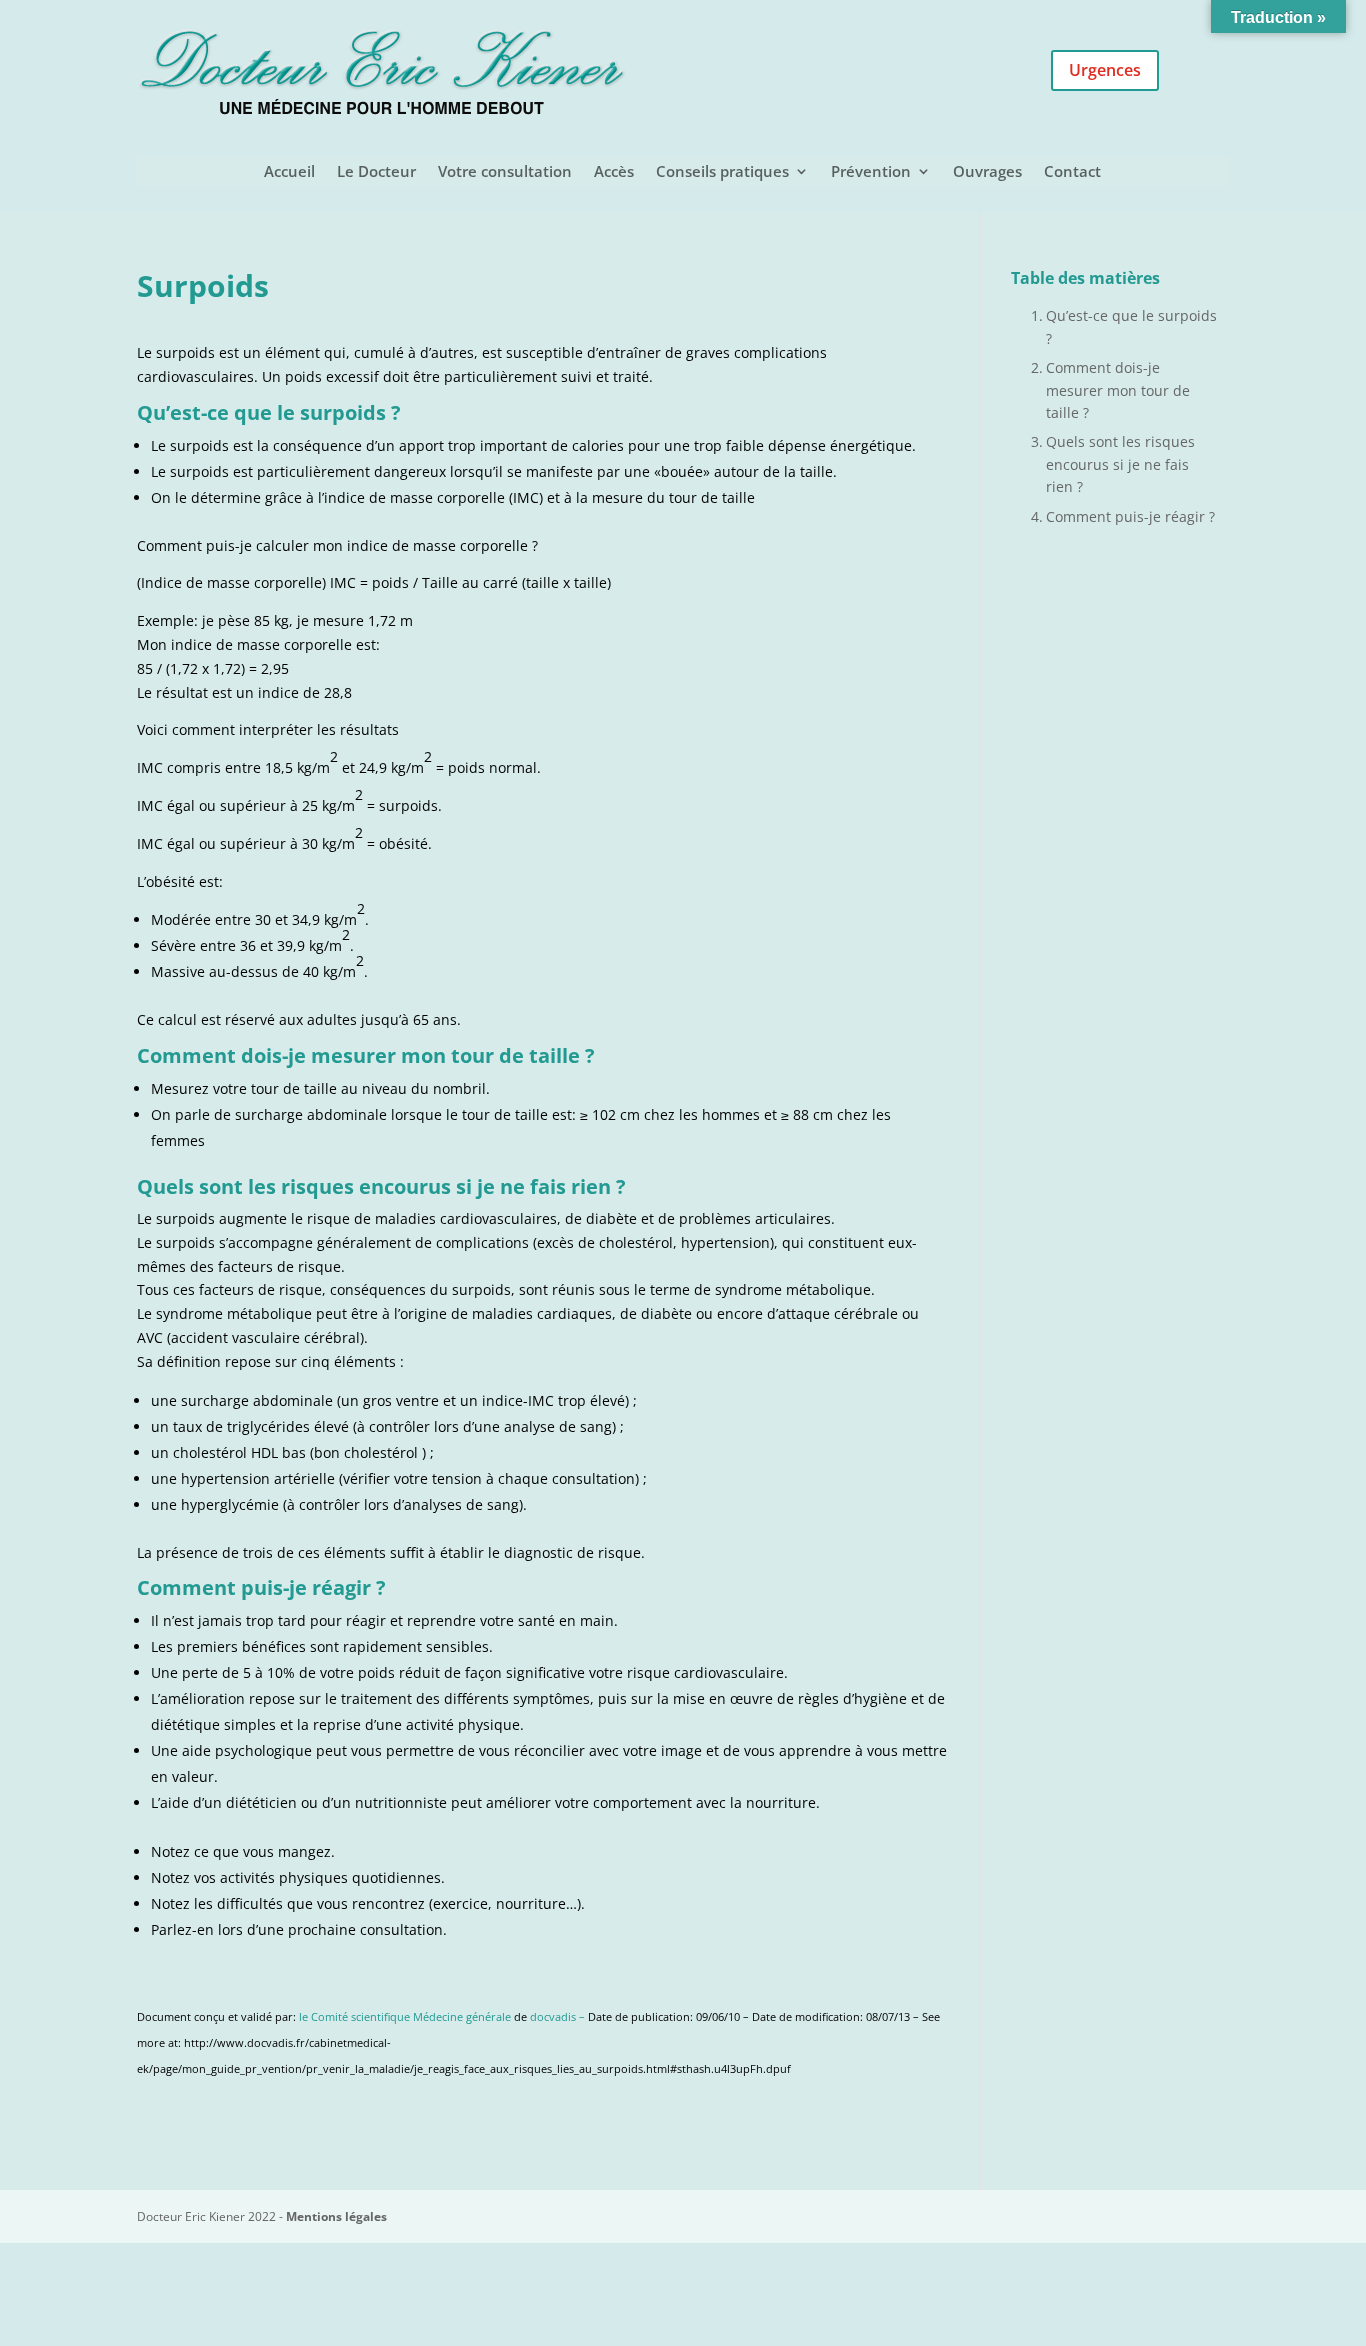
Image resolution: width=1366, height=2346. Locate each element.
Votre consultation (505, 172)
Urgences (1105, 70)
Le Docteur (376, 172)
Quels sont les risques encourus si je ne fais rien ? (1120, 464)
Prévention (871, 172)
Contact (1072, 172)
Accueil (289, 172)
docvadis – (559, 2017)
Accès (614, 172)
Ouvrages (987, 172)
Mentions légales (336, 2216)
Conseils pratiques (722, 172)
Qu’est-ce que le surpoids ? (1131, 326)
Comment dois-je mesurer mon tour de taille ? (1118, 390)
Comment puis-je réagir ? (1130, 516)
